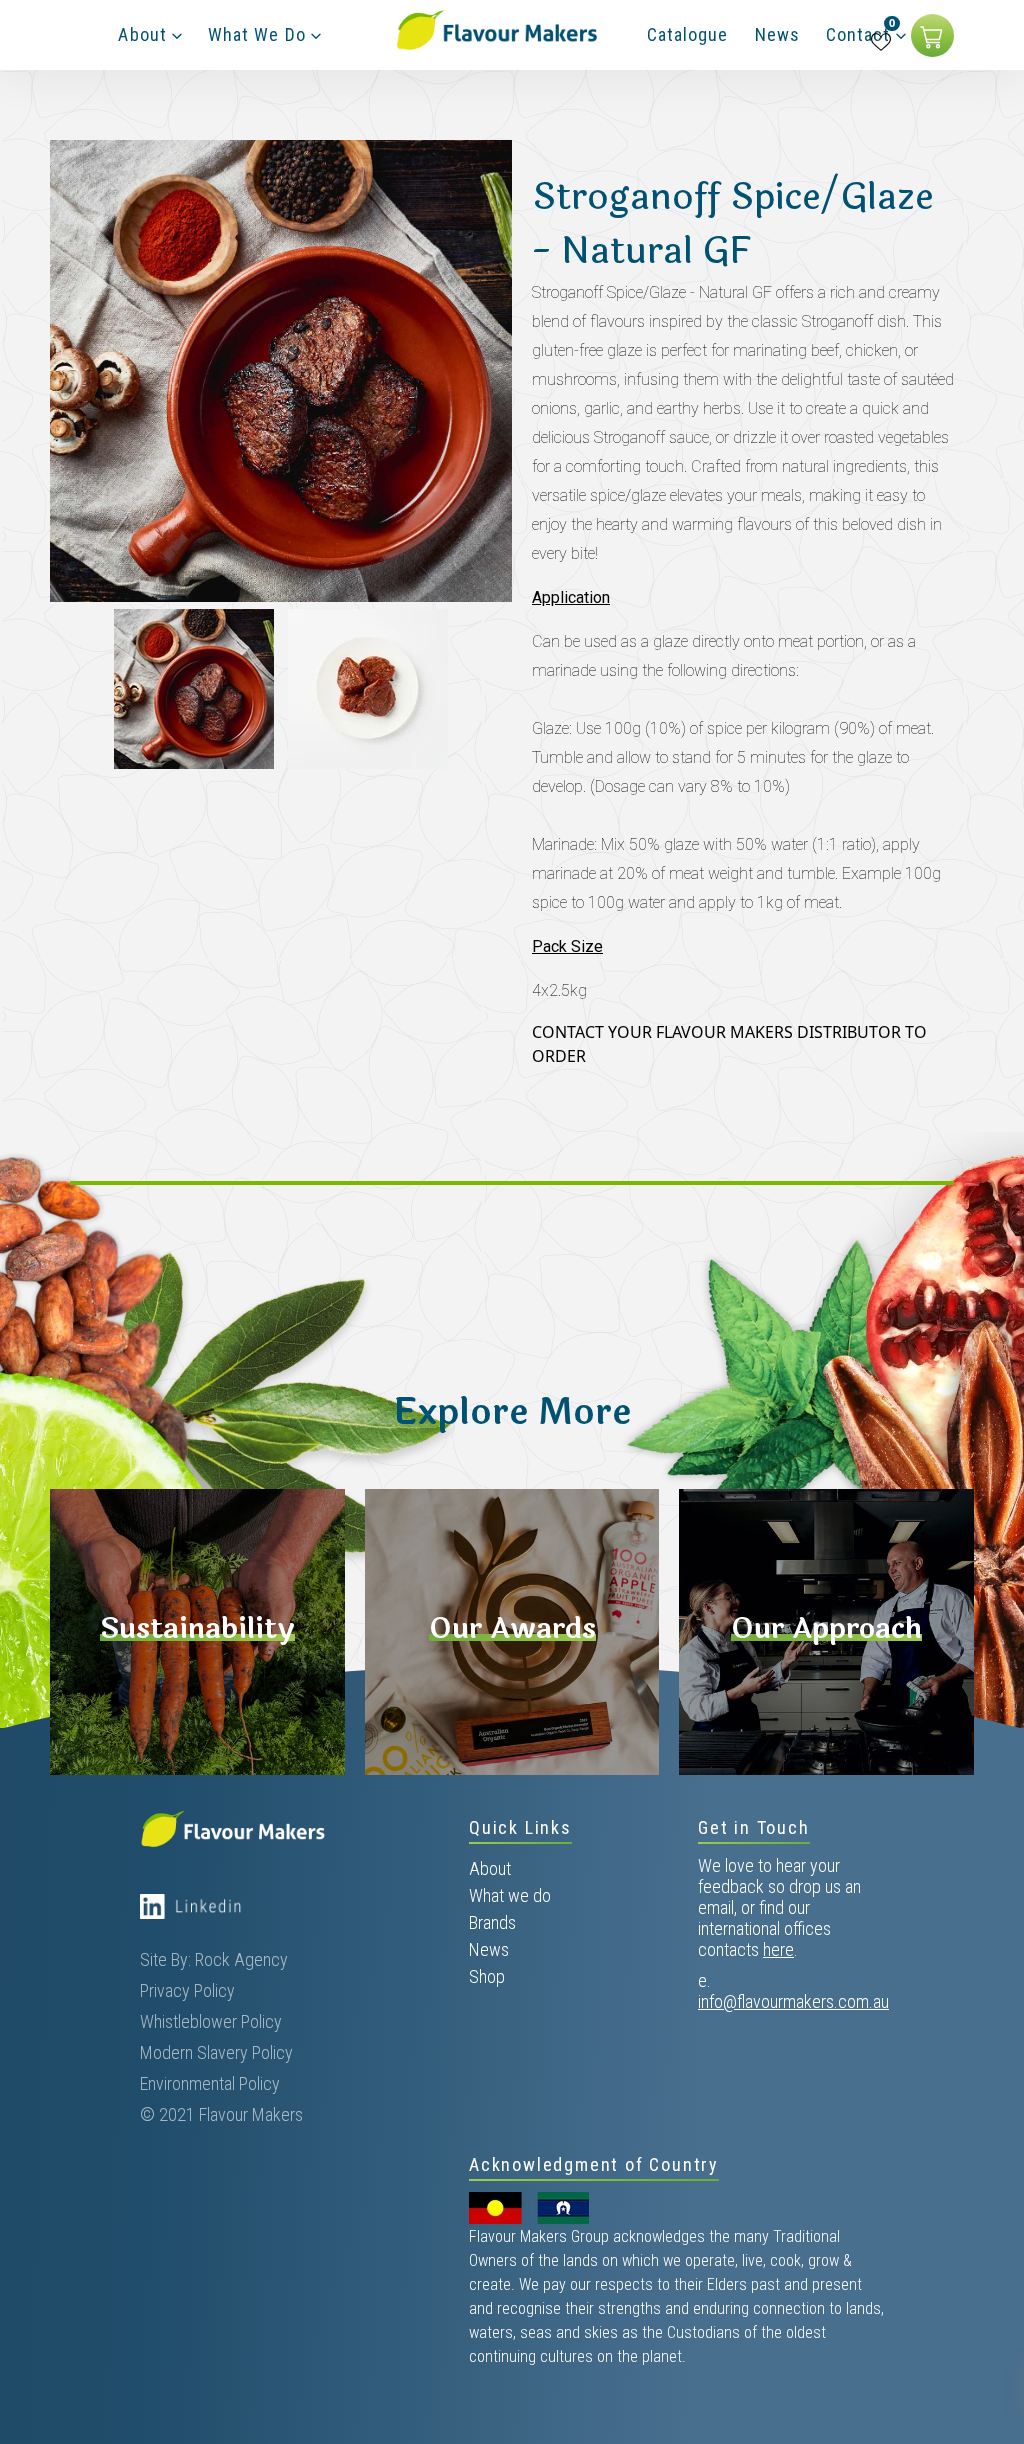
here (778, 1949)
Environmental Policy (210, 2083)
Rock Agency (241, 1959)
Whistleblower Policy (211, 2021)
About (490, 1868)
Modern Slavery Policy (216, 2052)
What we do (510, 1895)
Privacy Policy (187, 1990)
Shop (487, 1976)
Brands (492, 1922)
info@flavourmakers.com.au (793, 2001)
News (489, 1949)
